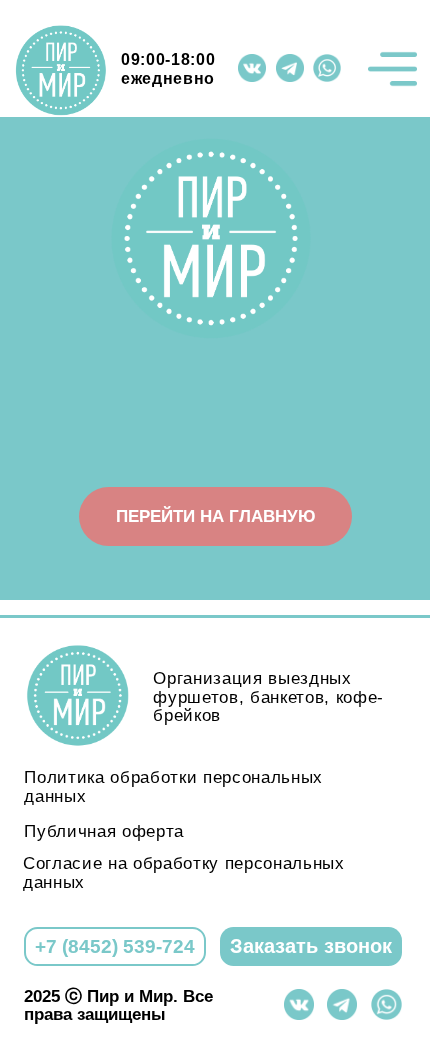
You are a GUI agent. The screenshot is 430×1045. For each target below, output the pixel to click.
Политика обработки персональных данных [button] (173, 786)
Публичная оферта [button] (104, 831)
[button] (310, 946)
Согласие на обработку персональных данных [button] (184, 872)
